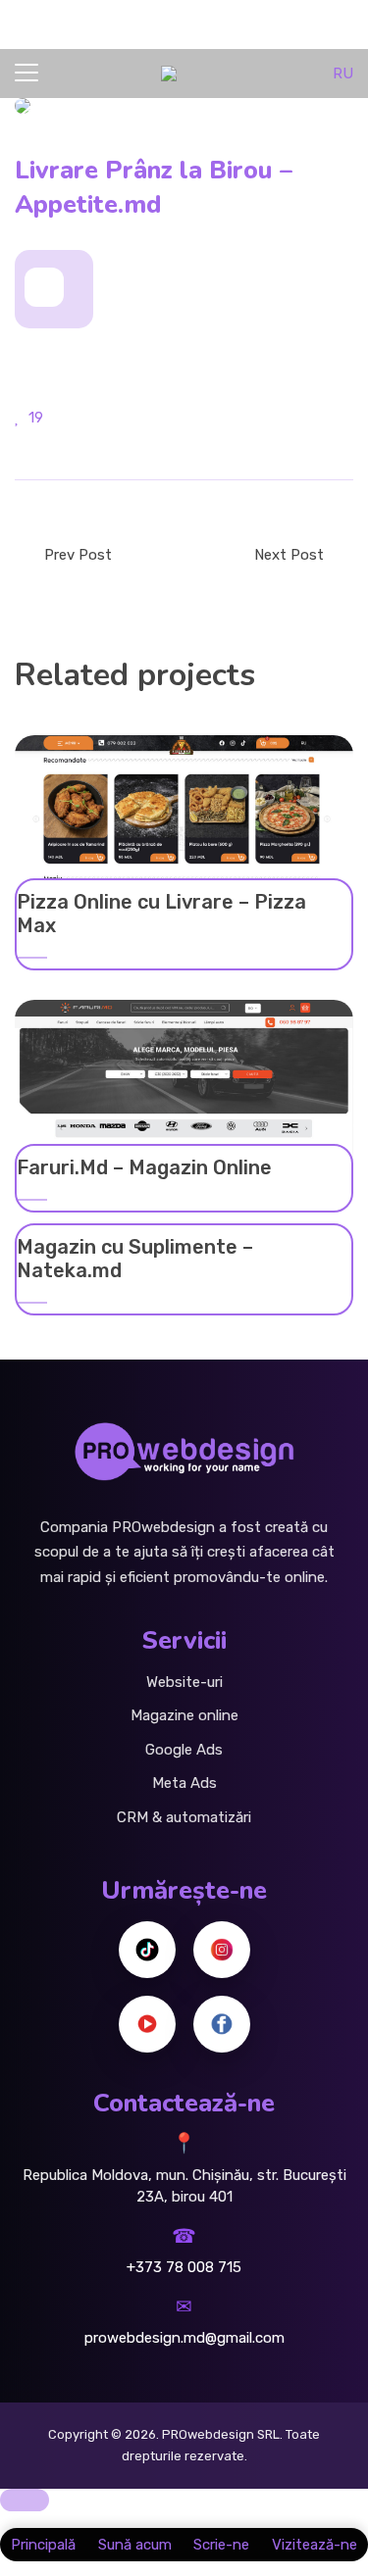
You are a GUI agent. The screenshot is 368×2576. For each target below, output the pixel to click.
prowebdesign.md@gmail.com (184, 2338)
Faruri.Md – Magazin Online (144, 1167)
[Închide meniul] (25, 2500)
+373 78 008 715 (184, 2267)
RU (343, 74)
